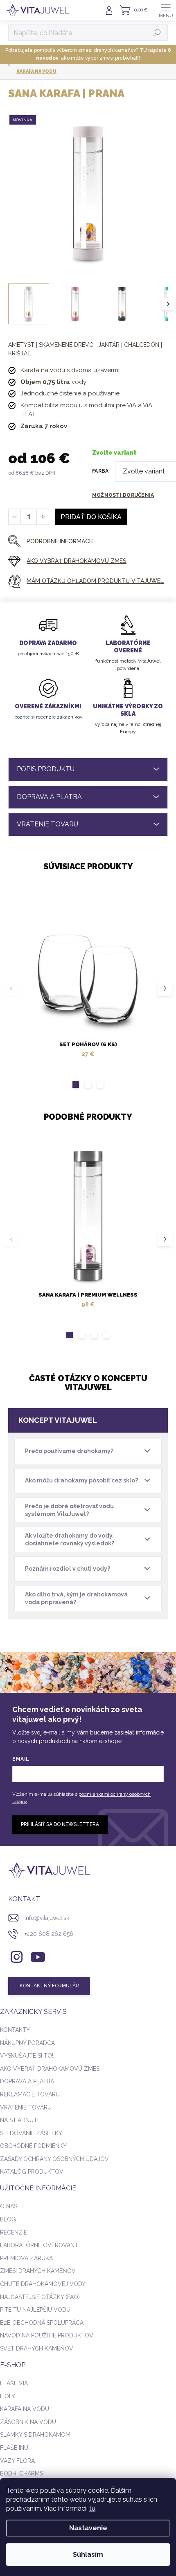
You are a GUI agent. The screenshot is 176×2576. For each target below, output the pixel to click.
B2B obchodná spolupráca (42, 2323)
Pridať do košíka (91, 517)
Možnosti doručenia (123, 495)
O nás (9, 2206)
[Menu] (166, 10)
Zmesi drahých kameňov (38, 2271)
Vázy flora (17, 2461)
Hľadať (157, 33)
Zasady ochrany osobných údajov (54, 2159)
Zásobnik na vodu (28, 2422)
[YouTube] (38, 1956)
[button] (76, 1085)
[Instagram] (15, 1956)
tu (92, 2508)
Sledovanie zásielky (31, 2133)
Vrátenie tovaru (26, 2107)
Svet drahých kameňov (37, 2348)
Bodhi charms (21, 2473)
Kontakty (15, 2030)
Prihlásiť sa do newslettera (60, 1824)
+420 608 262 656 (49, 1934)
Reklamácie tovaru (30, 2094)
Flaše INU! (15, 2448)
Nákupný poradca (27, 2043)
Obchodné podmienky (33, 2146)
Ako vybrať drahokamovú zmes (50, 2069)
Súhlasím (88, 2555)
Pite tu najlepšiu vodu (35, 2310)
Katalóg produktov (32, 2172)
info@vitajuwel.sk (47, 1918)
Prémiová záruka (26, 2258)
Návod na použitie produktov (47, 2335)
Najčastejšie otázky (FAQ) (40, 2297)
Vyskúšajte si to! (27, 2056)
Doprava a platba (27, 2081)
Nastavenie (88, 2528)
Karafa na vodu (25, 2409)
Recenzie (14, 2232)
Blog (8, 2219)
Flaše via (14, 2383)
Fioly (8, 2396)
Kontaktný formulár (49, 1986)
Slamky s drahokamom (35, 2435)
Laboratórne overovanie (39, 2245)
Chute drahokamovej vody (43, 2284)
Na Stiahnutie (21, 2120)
